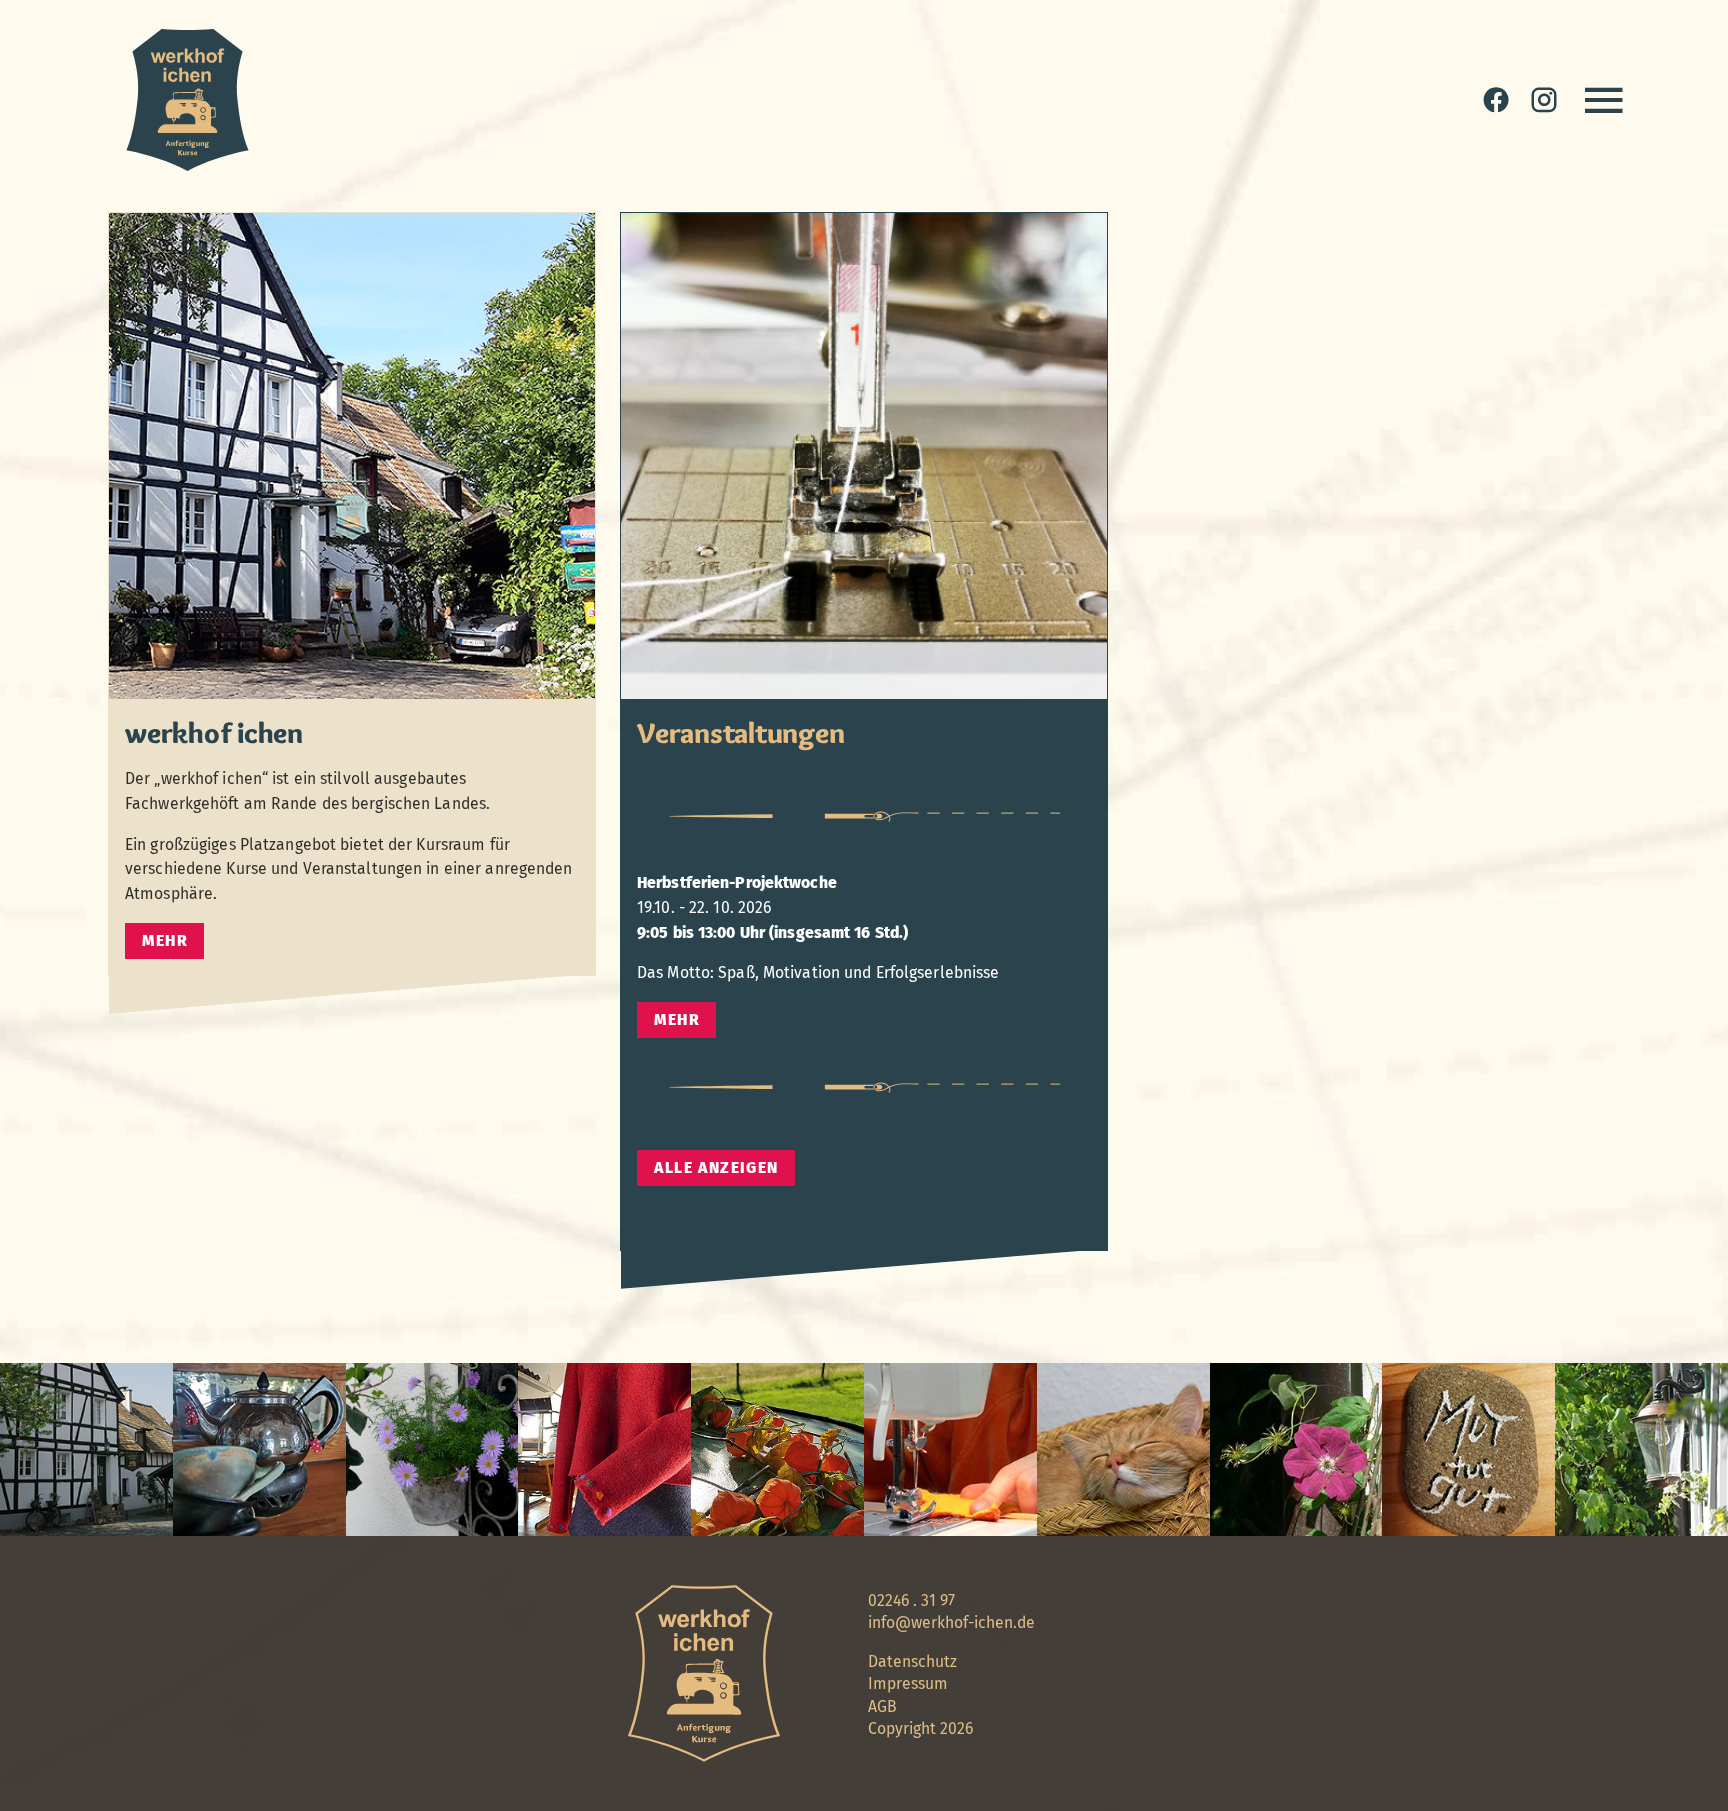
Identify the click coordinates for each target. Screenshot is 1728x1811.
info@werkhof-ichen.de (951, 1622)
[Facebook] (1496, 100)
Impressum (908, 1683)
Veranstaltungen (740, 732)
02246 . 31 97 (911, 1600)
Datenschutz (912, 1661)
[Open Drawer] (1604, 100)
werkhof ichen (214, 732)
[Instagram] (1544, 100)
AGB (882, 1706)
